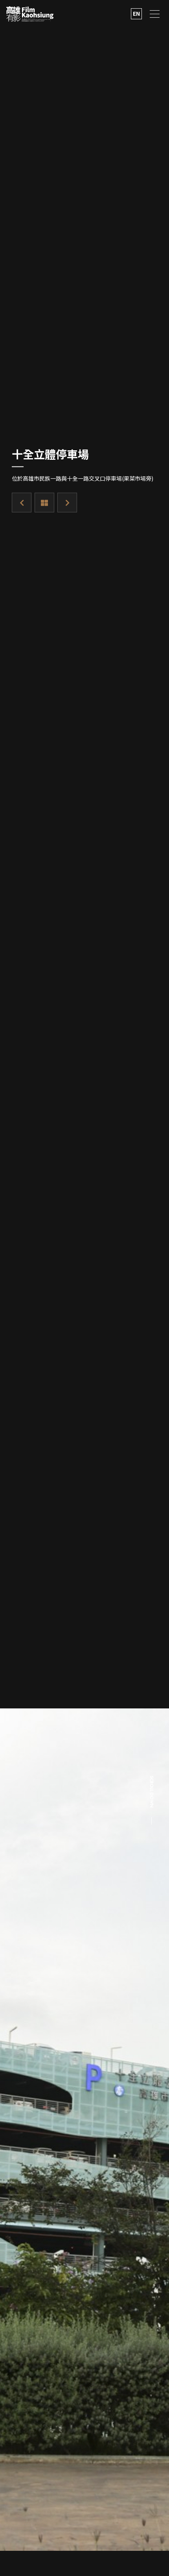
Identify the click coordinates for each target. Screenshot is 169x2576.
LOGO (30, 14)
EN (136, 13)
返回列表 (44, 502)
